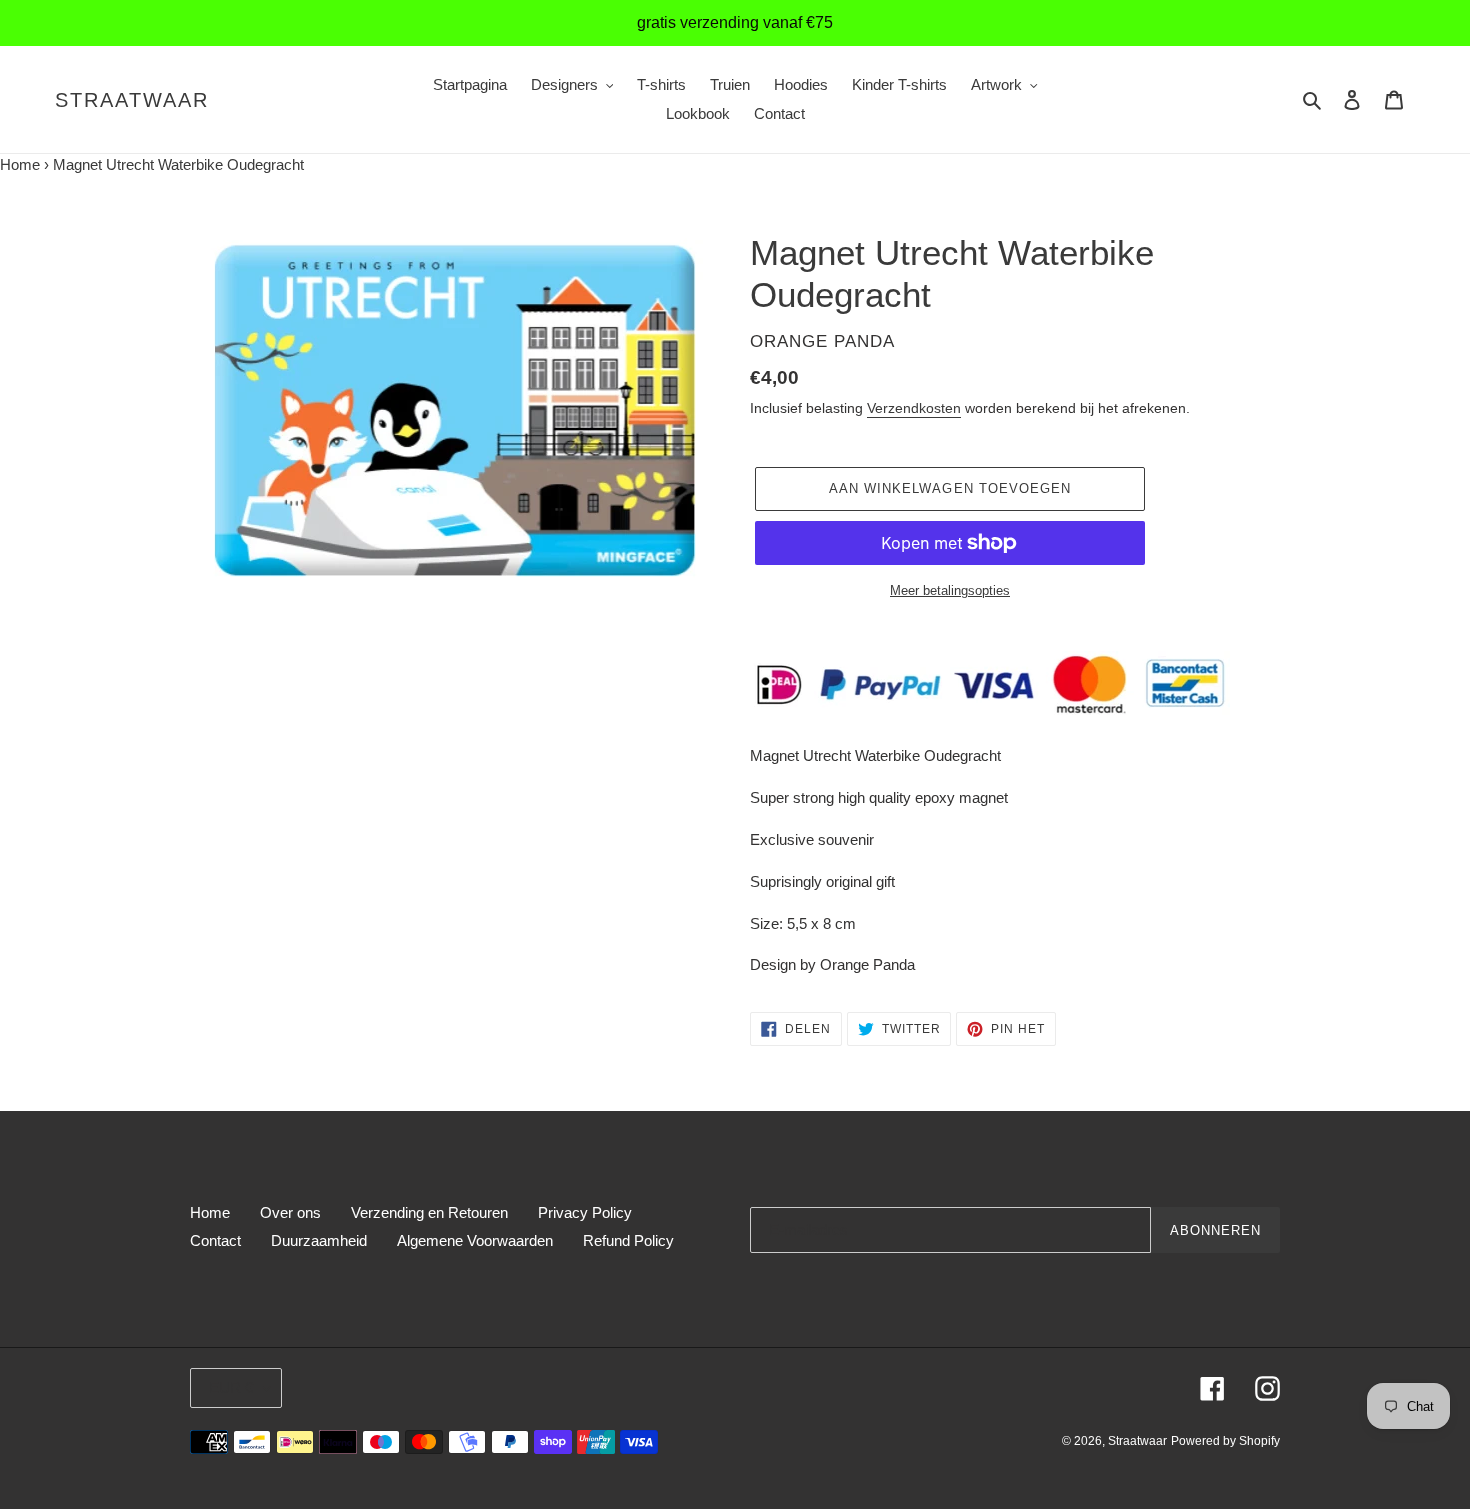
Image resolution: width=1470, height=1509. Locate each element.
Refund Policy (628, 1240)
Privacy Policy (585, 1212)
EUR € (231, 1387)
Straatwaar (132, 100)
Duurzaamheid (319, 1240)
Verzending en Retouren (429, 1212)
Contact (215, 1240)
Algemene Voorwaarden (475, 1240)
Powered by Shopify (1225, 1441)
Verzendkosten (914, 408)
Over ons (290, 1212)
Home (20, 164)
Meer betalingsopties (950, 590)
